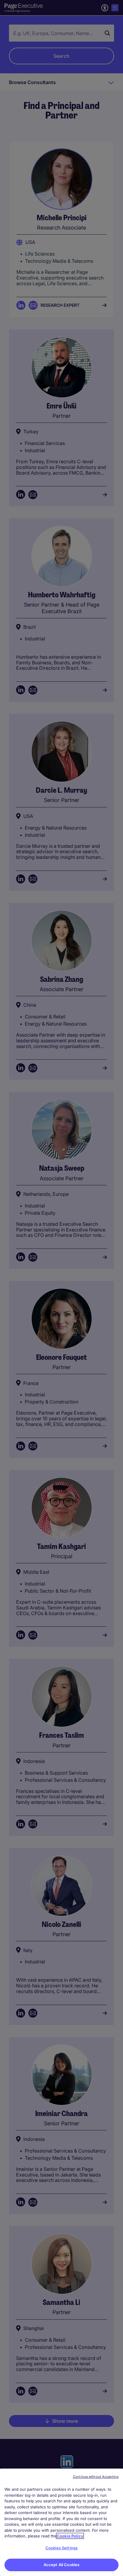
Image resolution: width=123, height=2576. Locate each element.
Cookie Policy (70, 2536)
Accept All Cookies (61, 2565)
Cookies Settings (61, 2548)
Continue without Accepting (96, 2477)
